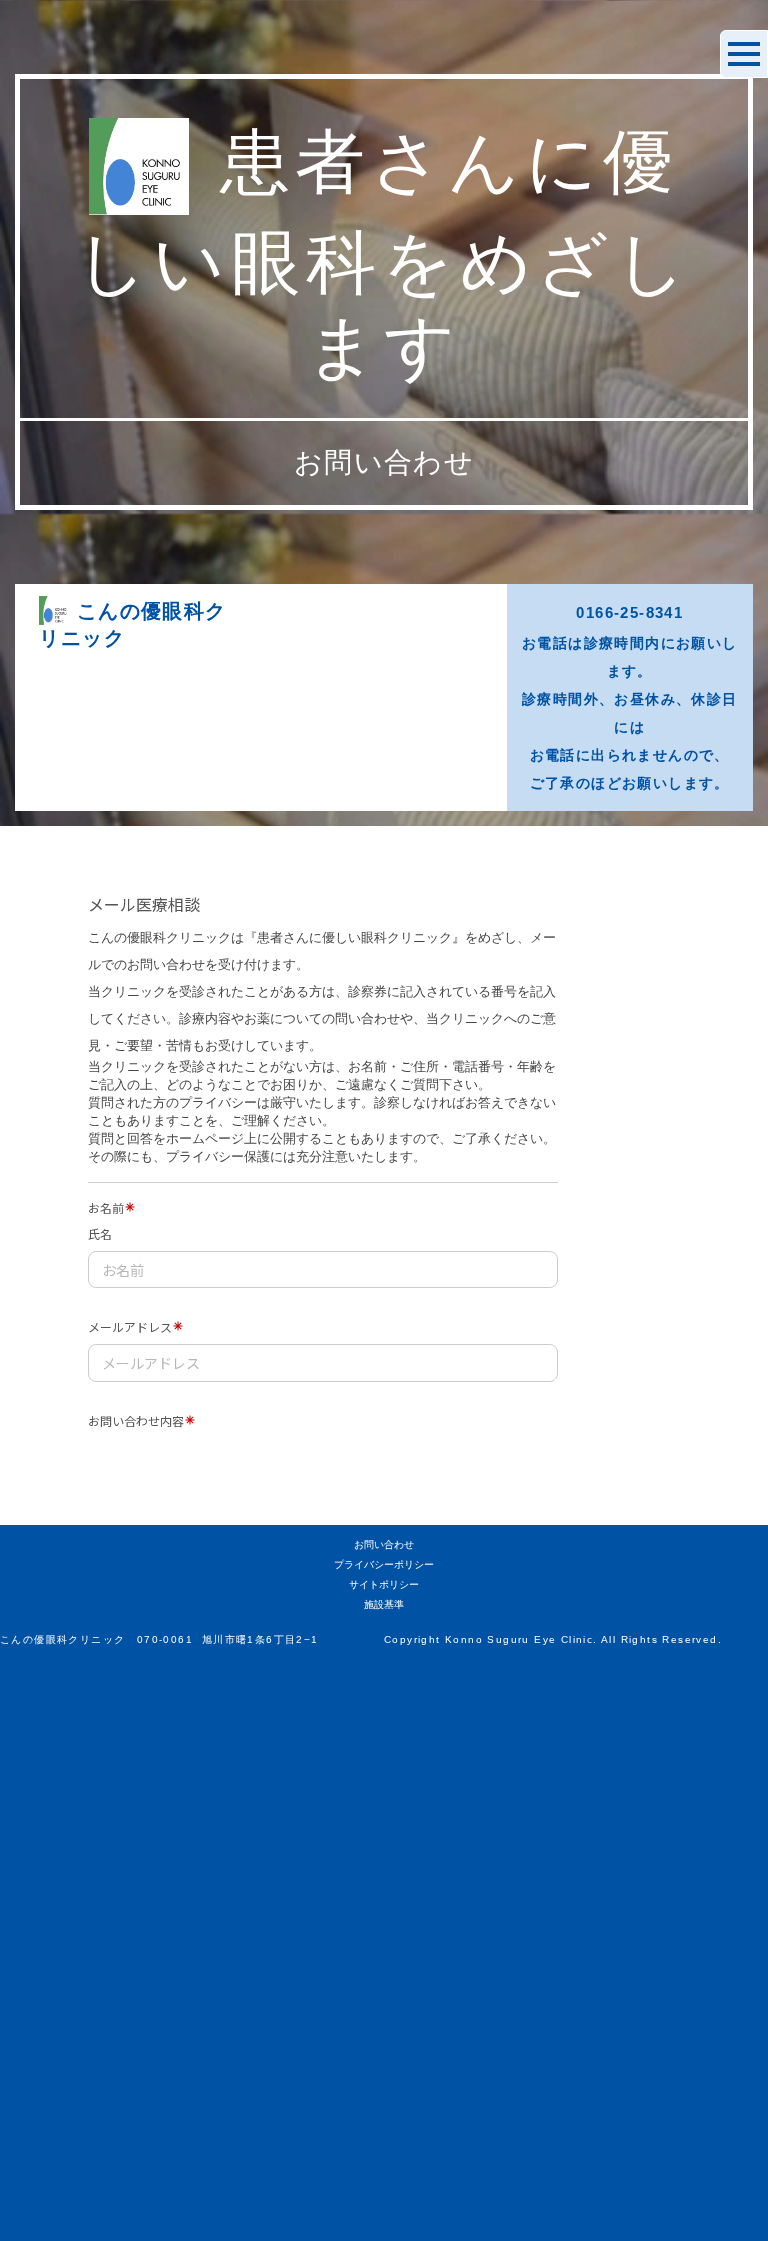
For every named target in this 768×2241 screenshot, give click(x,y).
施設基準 (384, 1604)
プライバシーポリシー (384, 1564)
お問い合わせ (384, 1544)
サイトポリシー (384, 1584)
